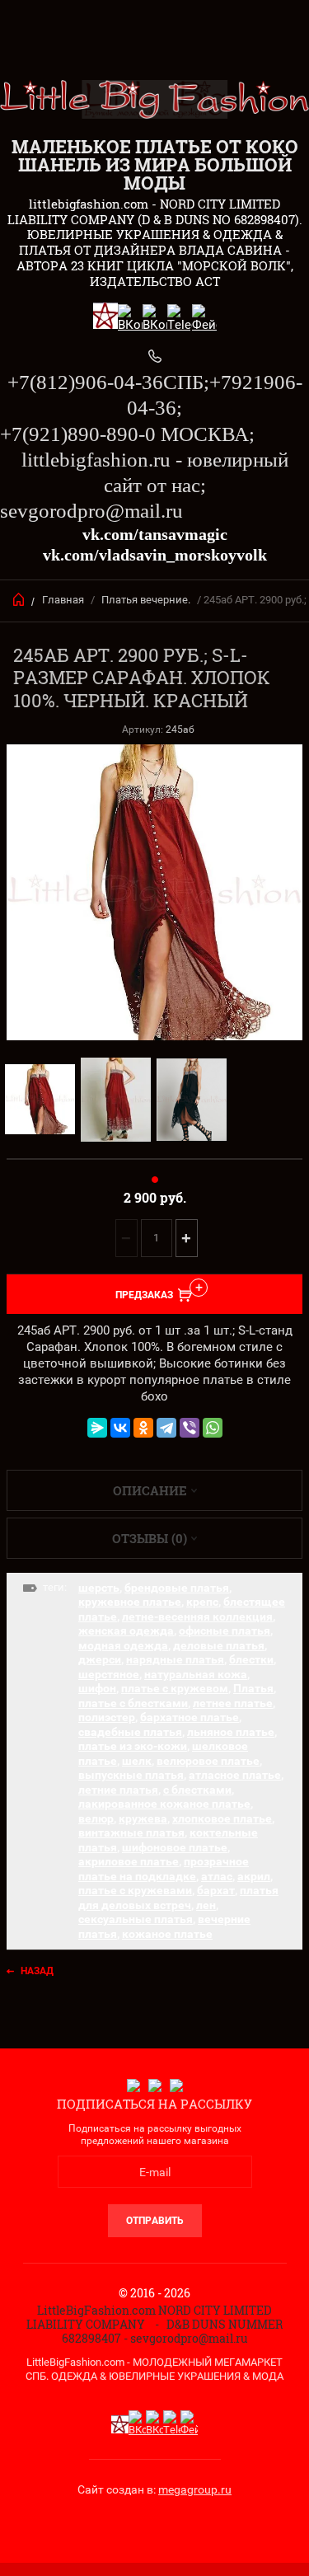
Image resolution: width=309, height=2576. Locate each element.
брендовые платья (177, 1588)
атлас (217, 1876)
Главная (63, 600)
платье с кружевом (175, 1688)
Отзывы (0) (150, 1538)
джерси (100, 1659)
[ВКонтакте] (120, 1428)
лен (206, 1905)
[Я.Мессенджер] (97, 1428)
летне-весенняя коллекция (197, 1616)
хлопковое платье (222, 1818)
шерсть (99, 1588)
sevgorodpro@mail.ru (91, 511)
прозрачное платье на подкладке (164, 1869)
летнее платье (233, 1703)
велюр (96, 1818)
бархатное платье (190, 1717)
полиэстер (107, 1717)
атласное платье (235, 1775)
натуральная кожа (196, 1674)
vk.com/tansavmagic (155, 534)
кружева (143, 1818)
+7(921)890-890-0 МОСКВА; (127, 434)
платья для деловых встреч (178, 1898)
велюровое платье (208, 1761)
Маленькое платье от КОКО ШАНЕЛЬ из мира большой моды (155, 164)
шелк (137, 1761)
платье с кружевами (135, 1890)
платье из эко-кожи (133, 1746)
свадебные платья (130, 1732)
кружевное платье (130, 1602)
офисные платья (225, 1631)
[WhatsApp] (213, 1428)
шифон (97, 1688)
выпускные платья (131, 1775)
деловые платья (219, 1645)
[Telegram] (166, 1428)
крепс (202, 1602)
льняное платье (231, 1732)
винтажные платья (131, 1832)
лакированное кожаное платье (164, 1804)
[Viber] (190, 1428)
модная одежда (123, 1645)
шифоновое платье (175, 1847)
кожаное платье (167, 1934)
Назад (37, 1971)
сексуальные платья (136, 1919)
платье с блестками (133, 1703)
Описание (150, 1490)
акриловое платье (129, 1861)
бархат (216, 1890)
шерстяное (109, 1674)
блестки (251, 1659)
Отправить (155, 2221)
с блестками (197, 1790)
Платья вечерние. (146, 600)
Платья (253, 1688)
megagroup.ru (195, 2489)
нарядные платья (175, 1659)
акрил (254, 1876)
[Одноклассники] (143, 1428)
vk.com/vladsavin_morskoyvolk (155, 555)
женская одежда (126, 1631)
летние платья (118, 1790)
